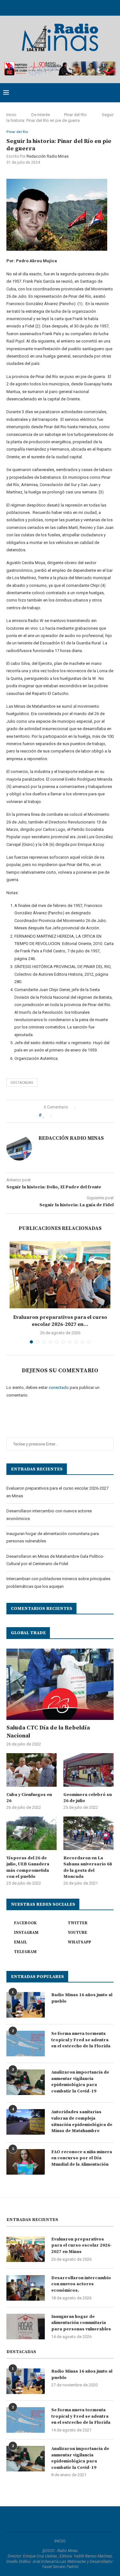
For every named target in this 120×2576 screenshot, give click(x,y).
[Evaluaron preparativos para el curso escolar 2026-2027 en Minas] (60, 1275)
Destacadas (22, 1083)
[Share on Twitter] (66, 1115)
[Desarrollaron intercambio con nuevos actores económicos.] (26, 2288)
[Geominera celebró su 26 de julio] (88, 1770)
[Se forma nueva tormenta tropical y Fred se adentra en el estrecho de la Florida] (26, 2044)
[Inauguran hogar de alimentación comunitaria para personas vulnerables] (26, 2327)
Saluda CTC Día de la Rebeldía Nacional (48, 1732)
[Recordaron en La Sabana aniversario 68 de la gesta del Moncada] (88, 1833)
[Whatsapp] (77, 7)
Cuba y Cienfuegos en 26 (29, 1798)
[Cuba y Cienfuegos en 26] (32, 1770)
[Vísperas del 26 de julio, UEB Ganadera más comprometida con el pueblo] (32, 1833)
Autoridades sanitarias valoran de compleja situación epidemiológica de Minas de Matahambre (82, 2121)
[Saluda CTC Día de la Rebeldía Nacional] (60, 1684)
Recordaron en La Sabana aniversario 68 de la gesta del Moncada (88, 1867)
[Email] (68, 7)
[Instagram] (52, 7)
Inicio (11, 115)
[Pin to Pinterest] (72, 1115)
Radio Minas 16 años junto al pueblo (82, 1998)
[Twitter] (44, 7)
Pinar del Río (75, 115)
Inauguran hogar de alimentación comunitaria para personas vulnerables (81, 2323)
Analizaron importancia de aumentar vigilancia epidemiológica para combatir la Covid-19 (80, 2082)
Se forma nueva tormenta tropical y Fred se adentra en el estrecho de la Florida (81, 2040)
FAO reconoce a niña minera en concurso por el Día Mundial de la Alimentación (82, 2158)
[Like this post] (48, 1115)
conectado (59, 1387)
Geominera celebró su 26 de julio (88, 1798)
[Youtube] (60, 7)
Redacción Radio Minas (48, 156)
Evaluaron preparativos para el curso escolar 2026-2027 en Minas (82, 2245)
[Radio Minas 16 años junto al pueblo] (26, 2005)
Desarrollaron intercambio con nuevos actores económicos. (81, 2284)
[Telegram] (85, 7)
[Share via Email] (79, 1115)
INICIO (60, 2541)
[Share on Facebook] (59, 1115)
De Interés (41, 115)
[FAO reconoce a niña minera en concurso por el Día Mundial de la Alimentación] (26, 2162)
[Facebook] (35, 7)
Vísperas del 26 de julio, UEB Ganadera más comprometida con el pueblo (28, 1867)
